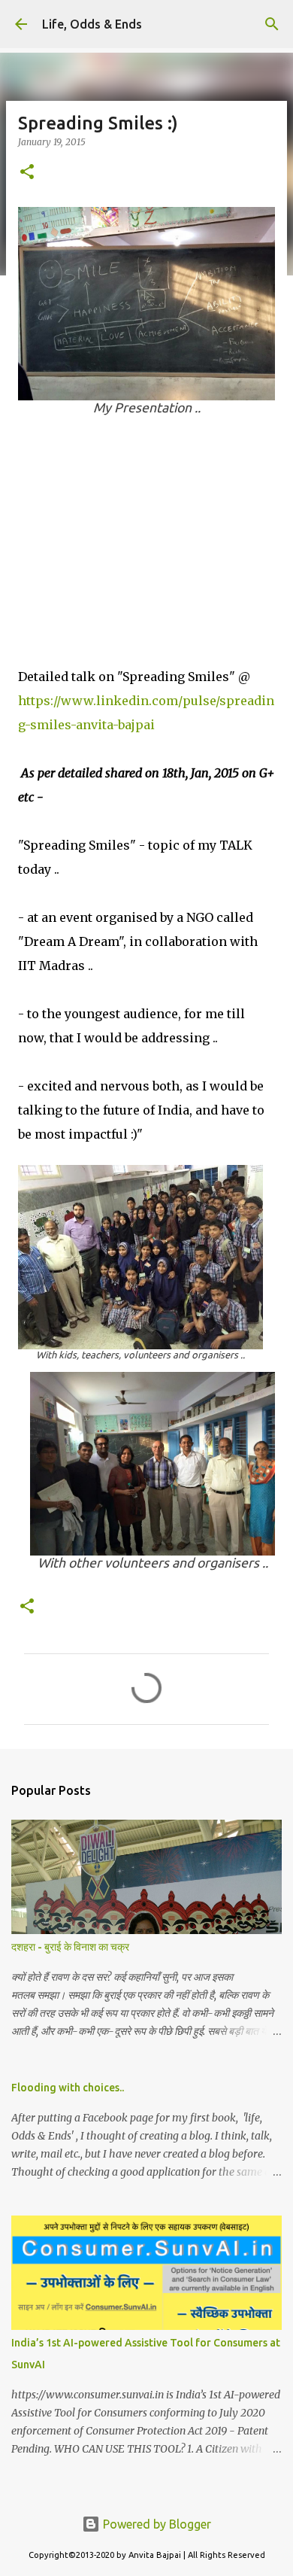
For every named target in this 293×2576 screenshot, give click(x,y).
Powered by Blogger (156, 2524)
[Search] (272, 24)
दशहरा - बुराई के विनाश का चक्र (70, 1947)
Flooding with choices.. (68, 2088)
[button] (27, 173)
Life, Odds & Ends (92, 24)
